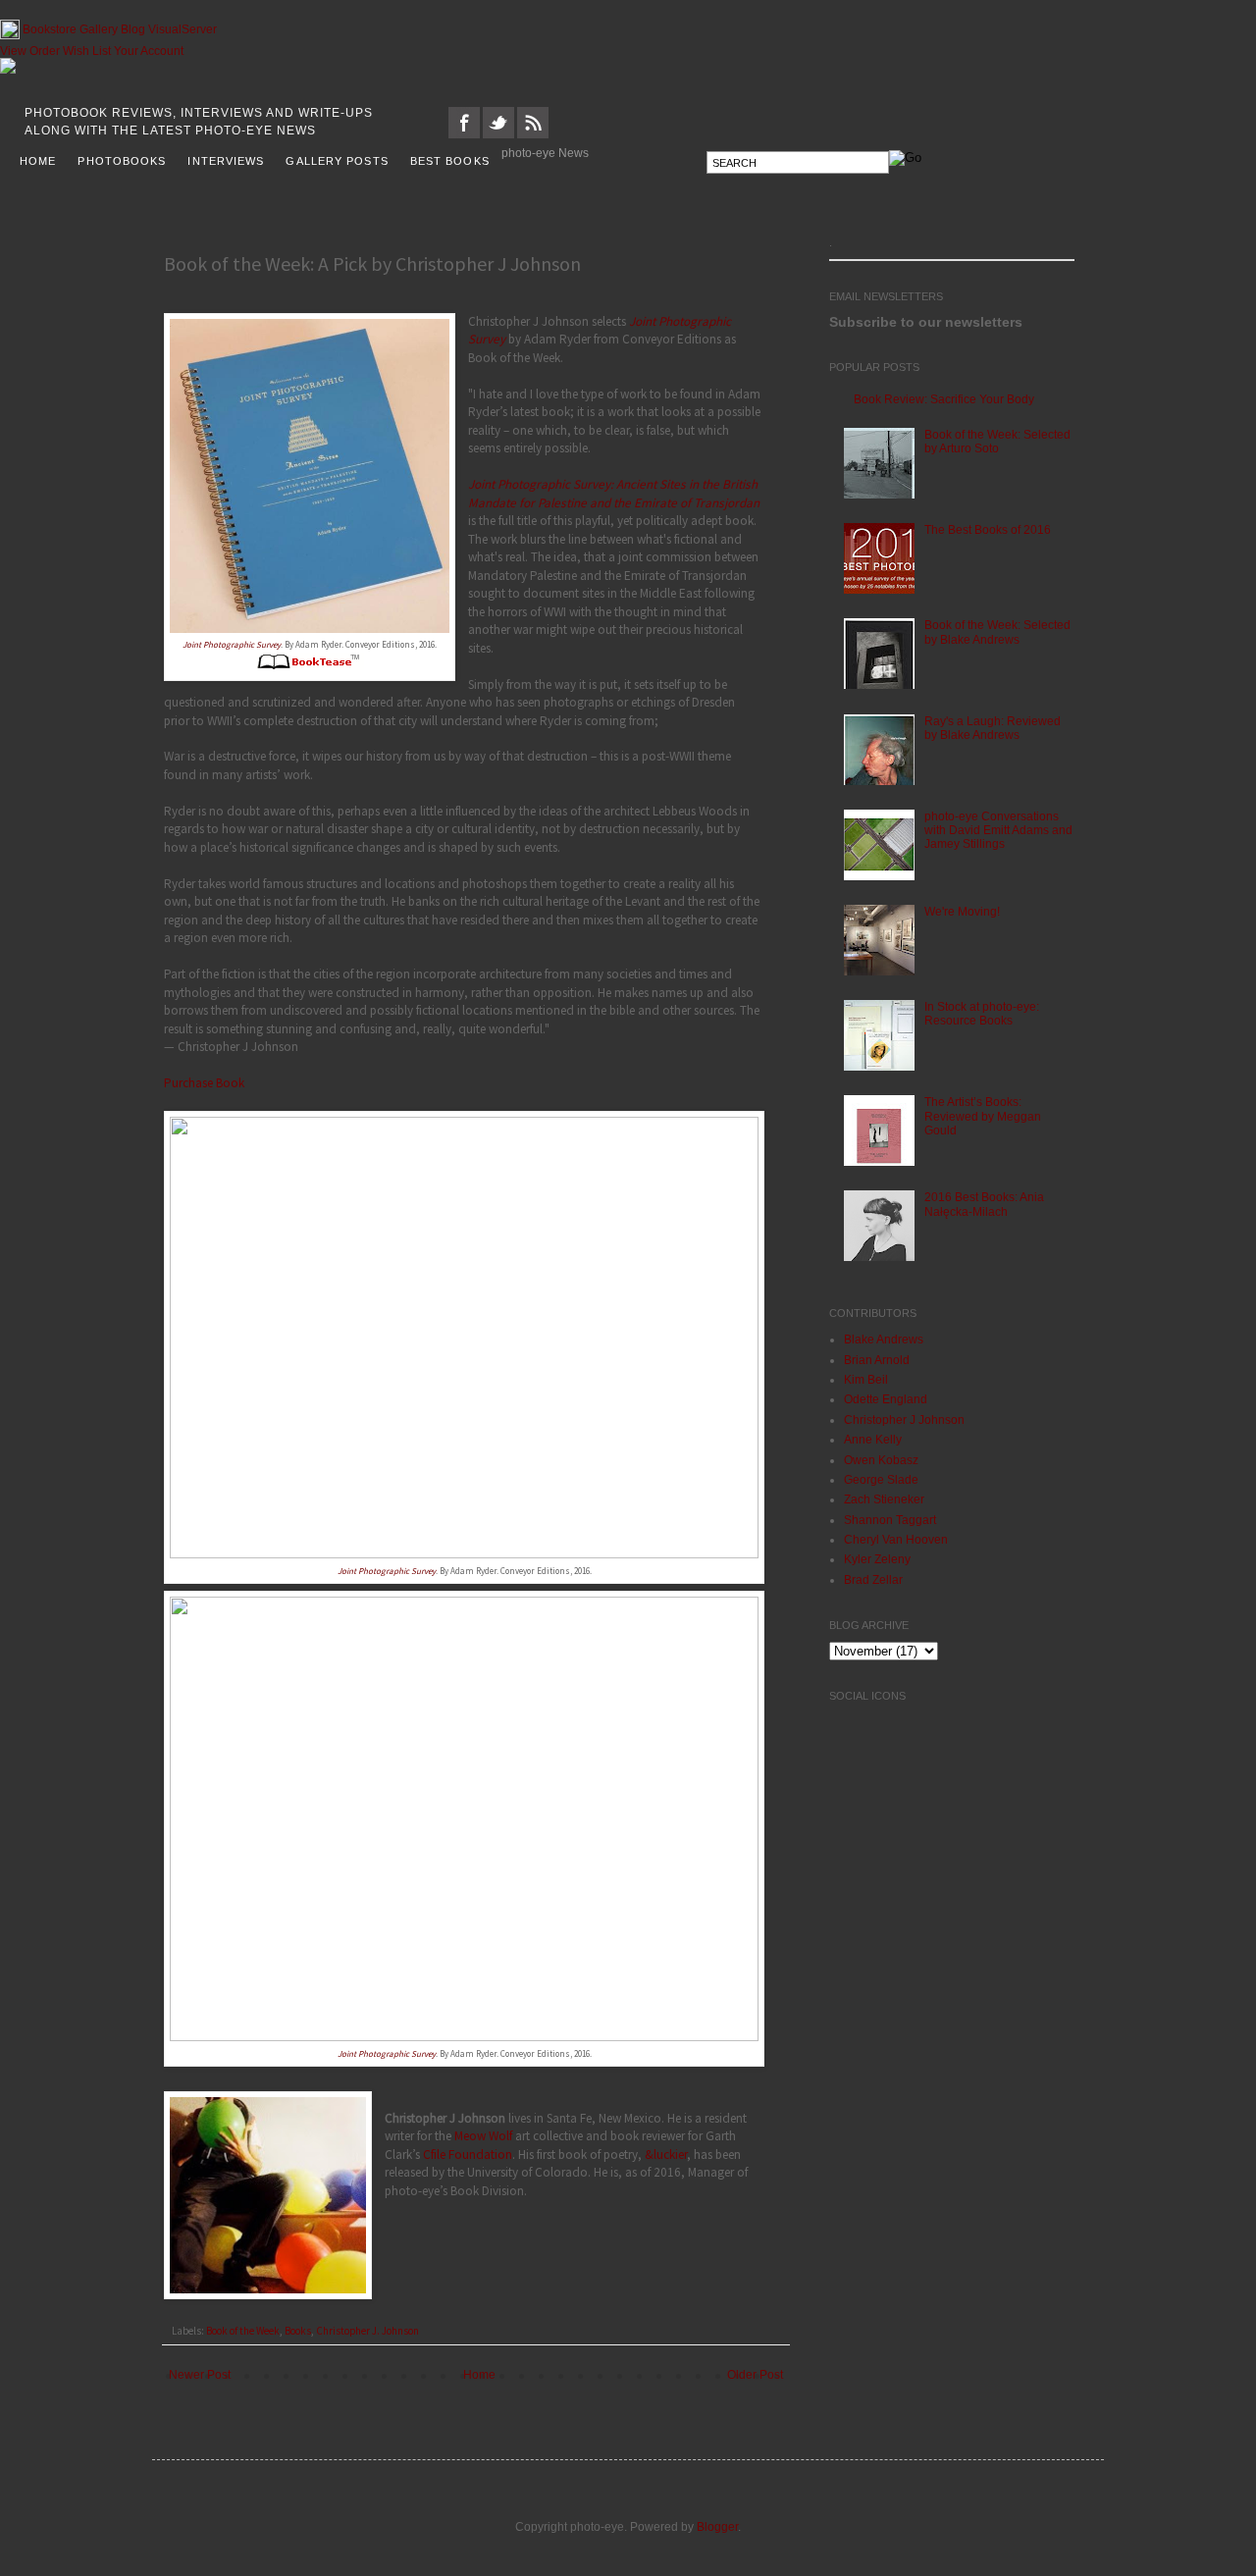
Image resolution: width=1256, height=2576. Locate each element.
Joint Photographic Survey (232, 644)
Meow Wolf (483, 2136)
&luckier (666, 2155)
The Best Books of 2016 (988, 530)
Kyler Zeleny (877, 1559)
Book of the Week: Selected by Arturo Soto (997, 442)
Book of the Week (243, 2331)
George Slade (881, 1480)
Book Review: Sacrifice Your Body (944, 399)
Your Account (149, 51)
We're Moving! (962, 912)
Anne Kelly (873, 1440)
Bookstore (50, 29)
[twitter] (498, 134)
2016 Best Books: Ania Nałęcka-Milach (984, 1204)
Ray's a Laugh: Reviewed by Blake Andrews (993, 728)
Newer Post (200, 2375)
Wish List (87, 51)
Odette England (886, 1399)
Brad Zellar (873, 1580)
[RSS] (533, 134)
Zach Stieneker (884, 1499)
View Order (30, 51)
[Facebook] (464, 134)
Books (298, 2331)
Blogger (717, 2527)
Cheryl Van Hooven (896, 1540)
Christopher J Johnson (904, 1420)
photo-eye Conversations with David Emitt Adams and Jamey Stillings (998, 831)
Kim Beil (866, 1380)
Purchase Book (204, 1083)
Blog (133, 29)
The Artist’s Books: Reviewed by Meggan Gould (983, 1116)
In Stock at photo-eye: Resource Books (982, 1014)
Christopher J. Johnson (367, 2331)
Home (479, 2375)
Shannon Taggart (890, 1520)
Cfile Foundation (468, 2155)
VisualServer (183, 29)
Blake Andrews (884, 1340)
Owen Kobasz (881, 1460)
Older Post (755, 2375)
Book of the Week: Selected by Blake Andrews (997, 632)
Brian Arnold (877, 1360)
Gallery (99, 29)
